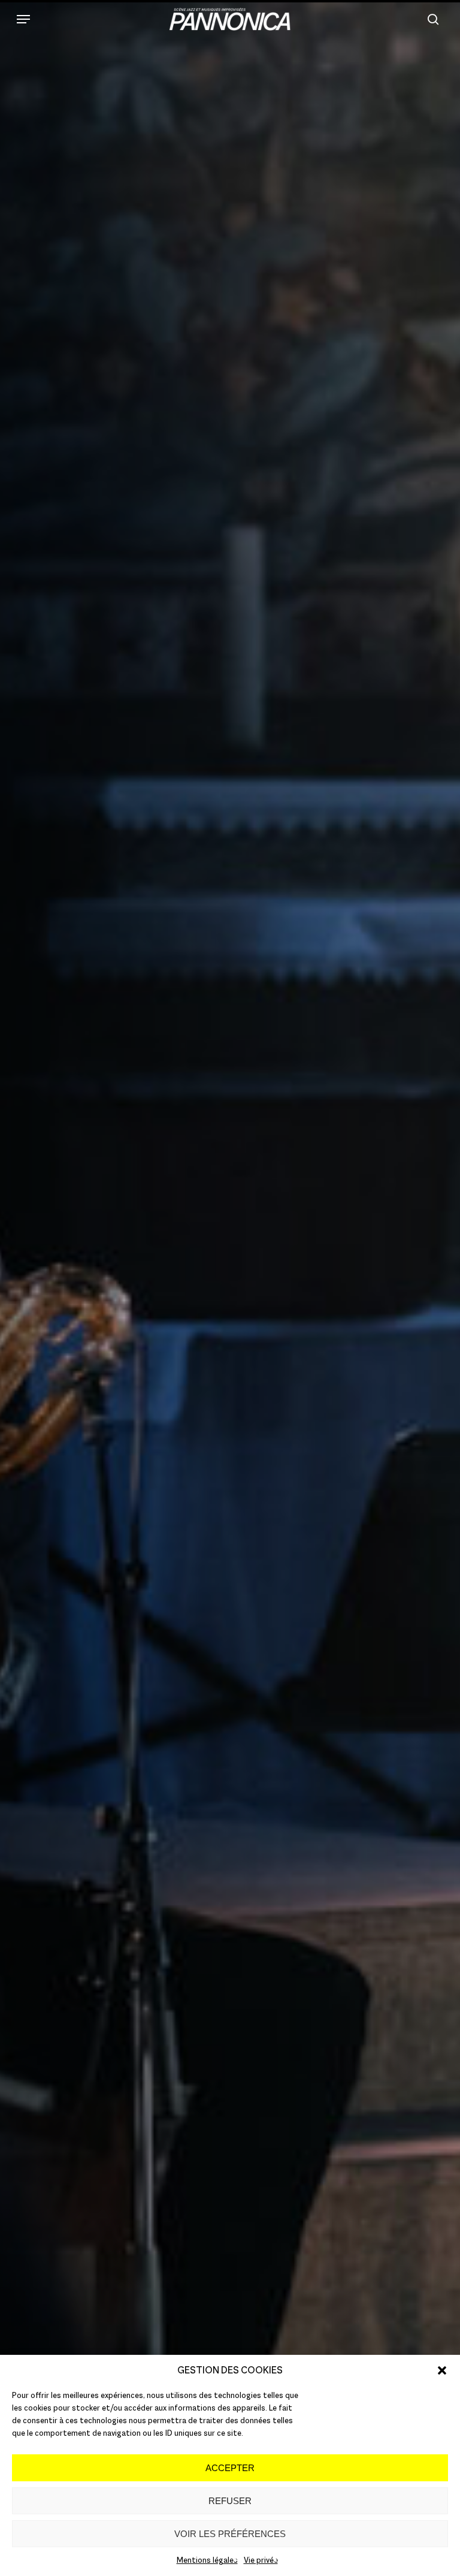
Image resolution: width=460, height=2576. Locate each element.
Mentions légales (207, 2560)
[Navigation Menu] (23, 19)
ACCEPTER (230, 2468)
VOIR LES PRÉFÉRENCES (230, 2534)
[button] (442, 2370)
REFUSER (230, 2501)
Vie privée (261, 2560)
